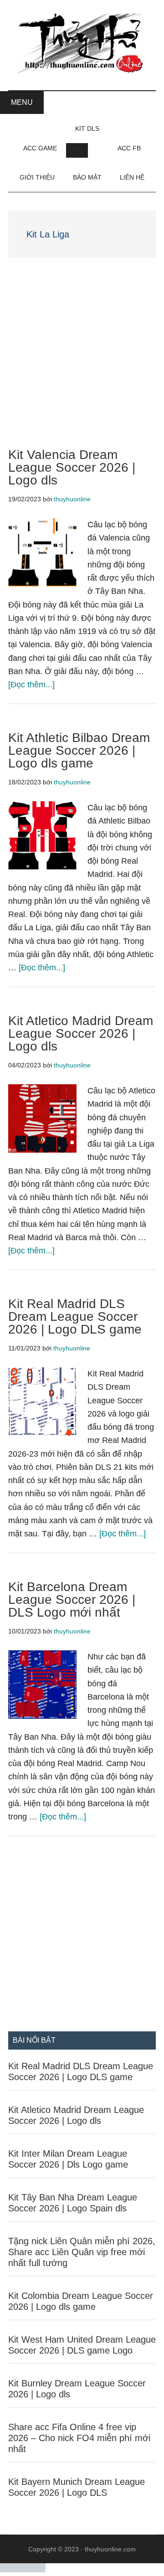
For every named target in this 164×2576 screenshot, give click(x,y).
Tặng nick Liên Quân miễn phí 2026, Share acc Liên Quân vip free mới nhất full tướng (82, 2252)
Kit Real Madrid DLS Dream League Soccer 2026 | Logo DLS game (75, 1316)
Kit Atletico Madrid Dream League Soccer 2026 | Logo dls (81, 1033)
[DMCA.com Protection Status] (23, 2570)
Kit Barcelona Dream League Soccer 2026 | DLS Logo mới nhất (72, 1600)
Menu (22, 102)
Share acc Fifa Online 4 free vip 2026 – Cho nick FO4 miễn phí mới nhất (79, 2438)
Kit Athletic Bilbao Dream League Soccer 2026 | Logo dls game (79, 750)
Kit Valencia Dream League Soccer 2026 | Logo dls (72, 467)
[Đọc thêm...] (31, 685)
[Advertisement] (82, 363)
